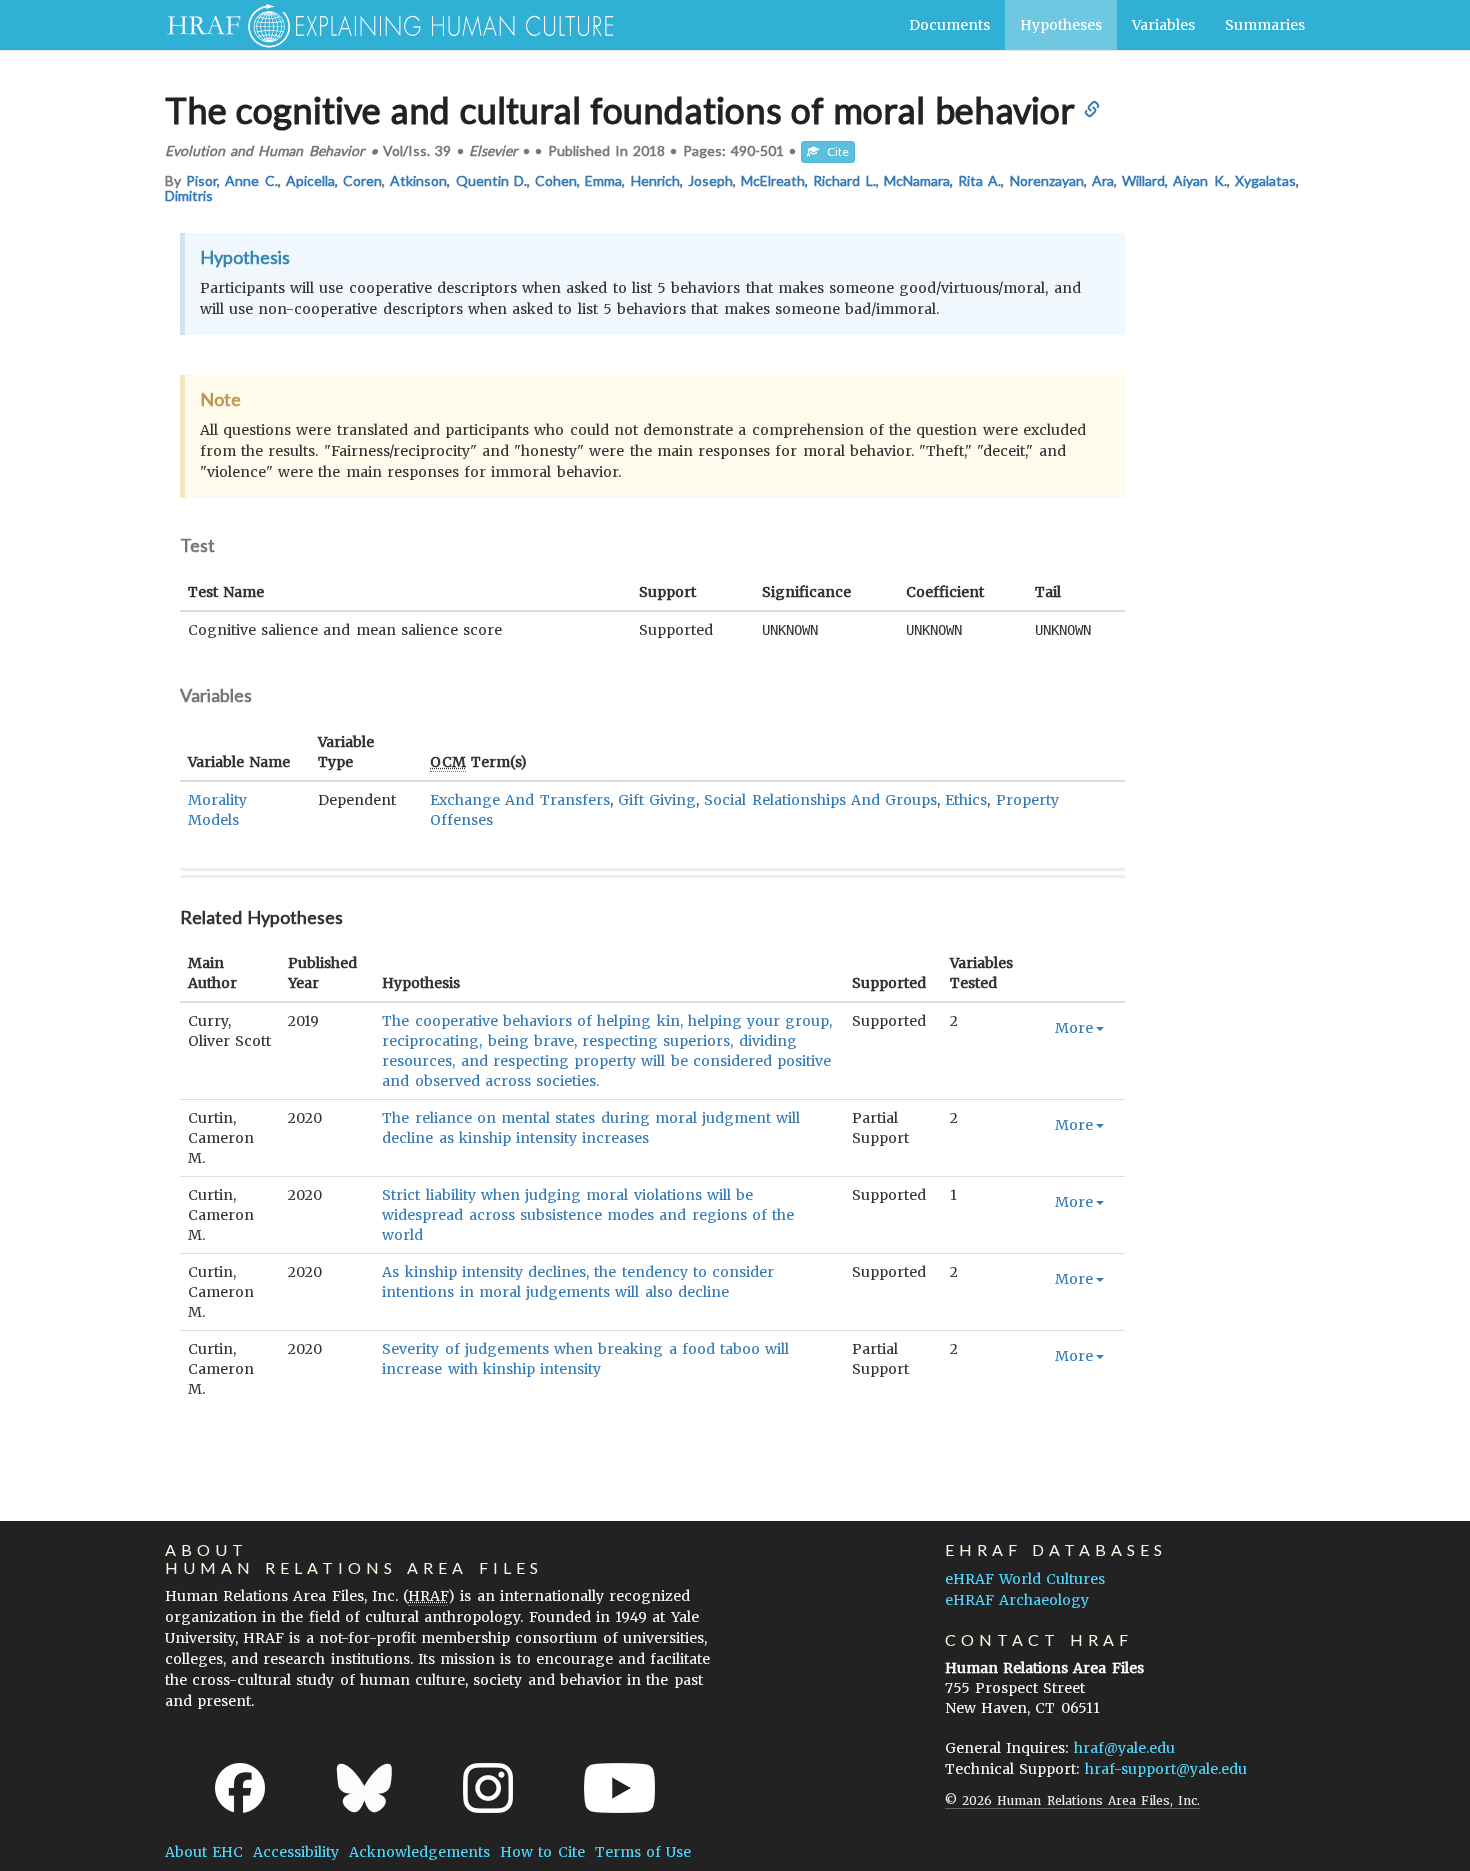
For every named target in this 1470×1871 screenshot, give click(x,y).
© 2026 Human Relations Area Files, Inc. (1072, 1800)
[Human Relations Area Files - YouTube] (619, 1788)
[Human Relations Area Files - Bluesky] (364, 1788)
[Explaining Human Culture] (382, 25)
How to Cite (542, 1852)
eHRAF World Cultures (1025, 1579)
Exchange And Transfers (519, 800)
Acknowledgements (419, 1852)
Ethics (966, 800)
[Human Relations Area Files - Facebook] (240, 1788)
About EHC (204, 1852)
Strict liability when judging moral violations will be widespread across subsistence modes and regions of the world (588, 1215)
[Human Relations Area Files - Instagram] (488, 1788)
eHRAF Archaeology (1017, 1600)
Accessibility (296, 1852)
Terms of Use (643, 1852)
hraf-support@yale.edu (1166, 1769)
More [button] (1074, 1028)
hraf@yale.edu (1124, 1748)
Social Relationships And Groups (820, 800)
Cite (834, 151)
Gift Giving (657, 800)
